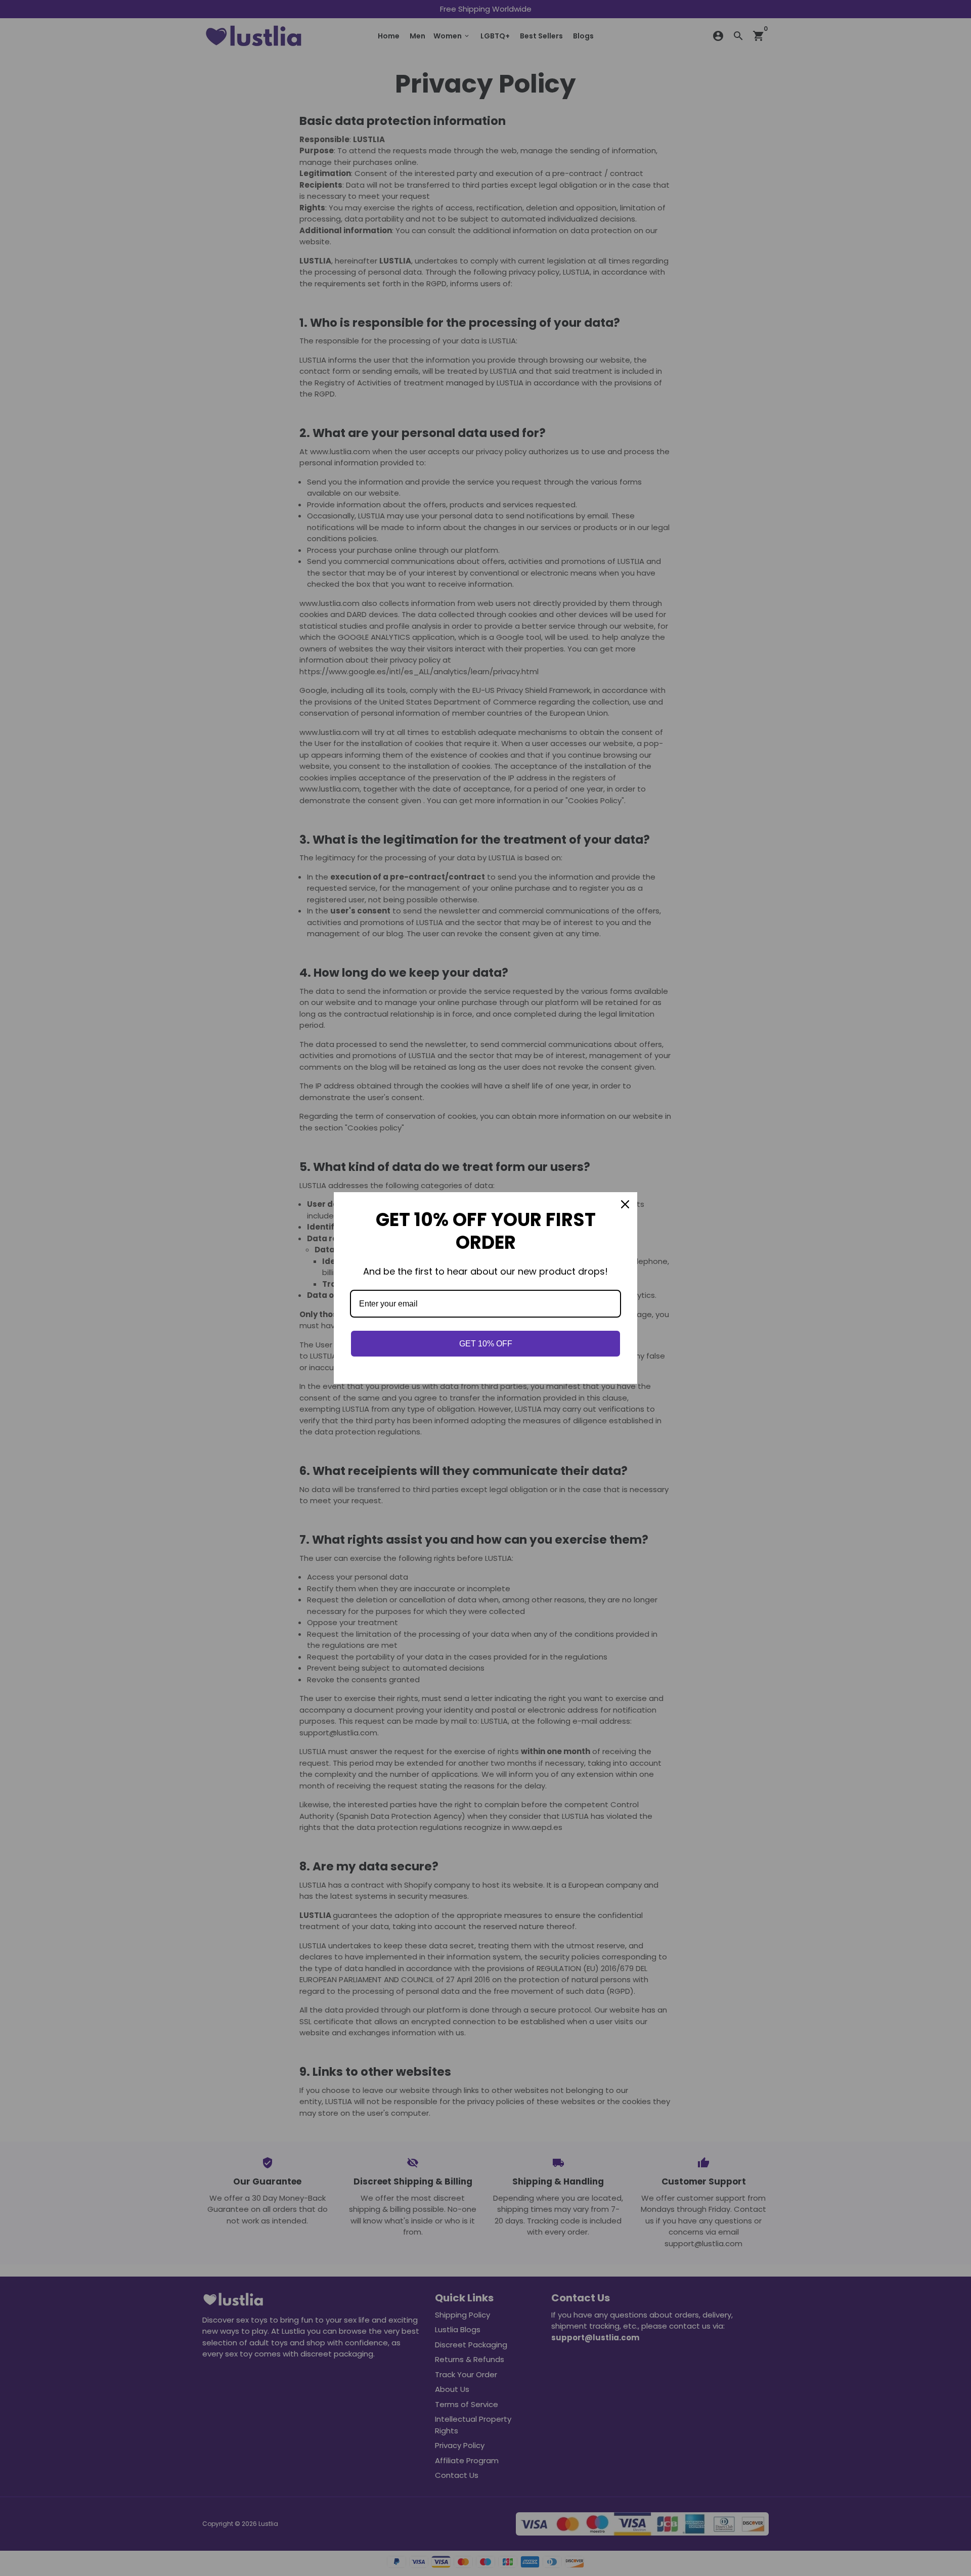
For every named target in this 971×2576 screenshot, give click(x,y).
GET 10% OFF (486, 1344)
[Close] (625, 1204)
